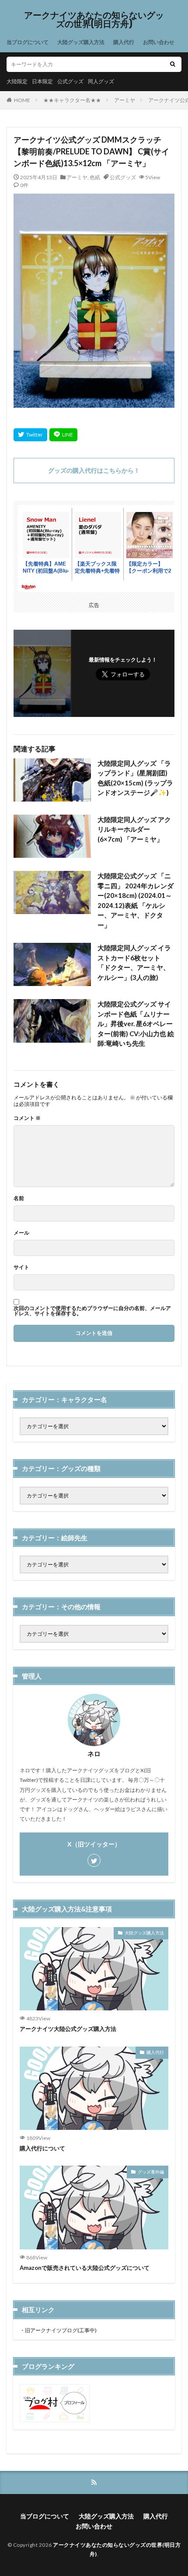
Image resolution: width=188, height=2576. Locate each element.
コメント (27, 1118)
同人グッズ (101, 81)
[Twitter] (30, 435)
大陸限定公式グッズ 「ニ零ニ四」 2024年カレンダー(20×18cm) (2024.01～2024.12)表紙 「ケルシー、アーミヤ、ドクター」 (136, 900)
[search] (173, 64)
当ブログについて (28, 42)
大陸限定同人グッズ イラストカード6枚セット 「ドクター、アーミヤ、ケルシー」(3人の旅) (134, 962)
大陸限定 (17, 81)
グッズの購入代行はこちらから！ (94, 470)
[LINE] (63, 435)
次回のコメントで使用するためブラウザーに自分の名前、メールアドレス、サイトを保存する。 (92, 1311)
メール (21, 1233)
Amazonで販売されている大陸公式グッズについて (85, 2268)
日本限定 (42, 81)
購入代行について (42, 2148)
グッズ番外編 (151, 2172)
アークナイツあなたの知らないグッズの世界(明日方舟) (94, 20)
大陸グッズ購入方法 (81, 42)
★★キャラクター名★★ (72, 100)
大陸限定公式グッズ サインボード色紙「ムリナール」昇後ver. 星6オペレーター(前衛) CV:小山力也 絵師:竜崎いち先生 (136, 1024)
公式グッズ (70, 81)
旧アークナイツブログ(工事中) (61, 2330)
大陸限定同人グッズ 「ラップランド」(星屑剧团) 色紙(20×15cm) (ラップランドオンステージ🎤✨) (135, 778)
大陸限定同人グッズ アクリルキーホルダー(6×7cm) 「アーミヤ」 (134, 829)
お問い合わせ (159, 42)
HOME (22, 100)
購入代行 (124, 42)
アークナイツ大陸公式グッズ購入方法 (68, 2029)
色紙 (95, 177)
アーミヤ (125, 100)
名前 (19, 1198)
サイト (21, 1267)
